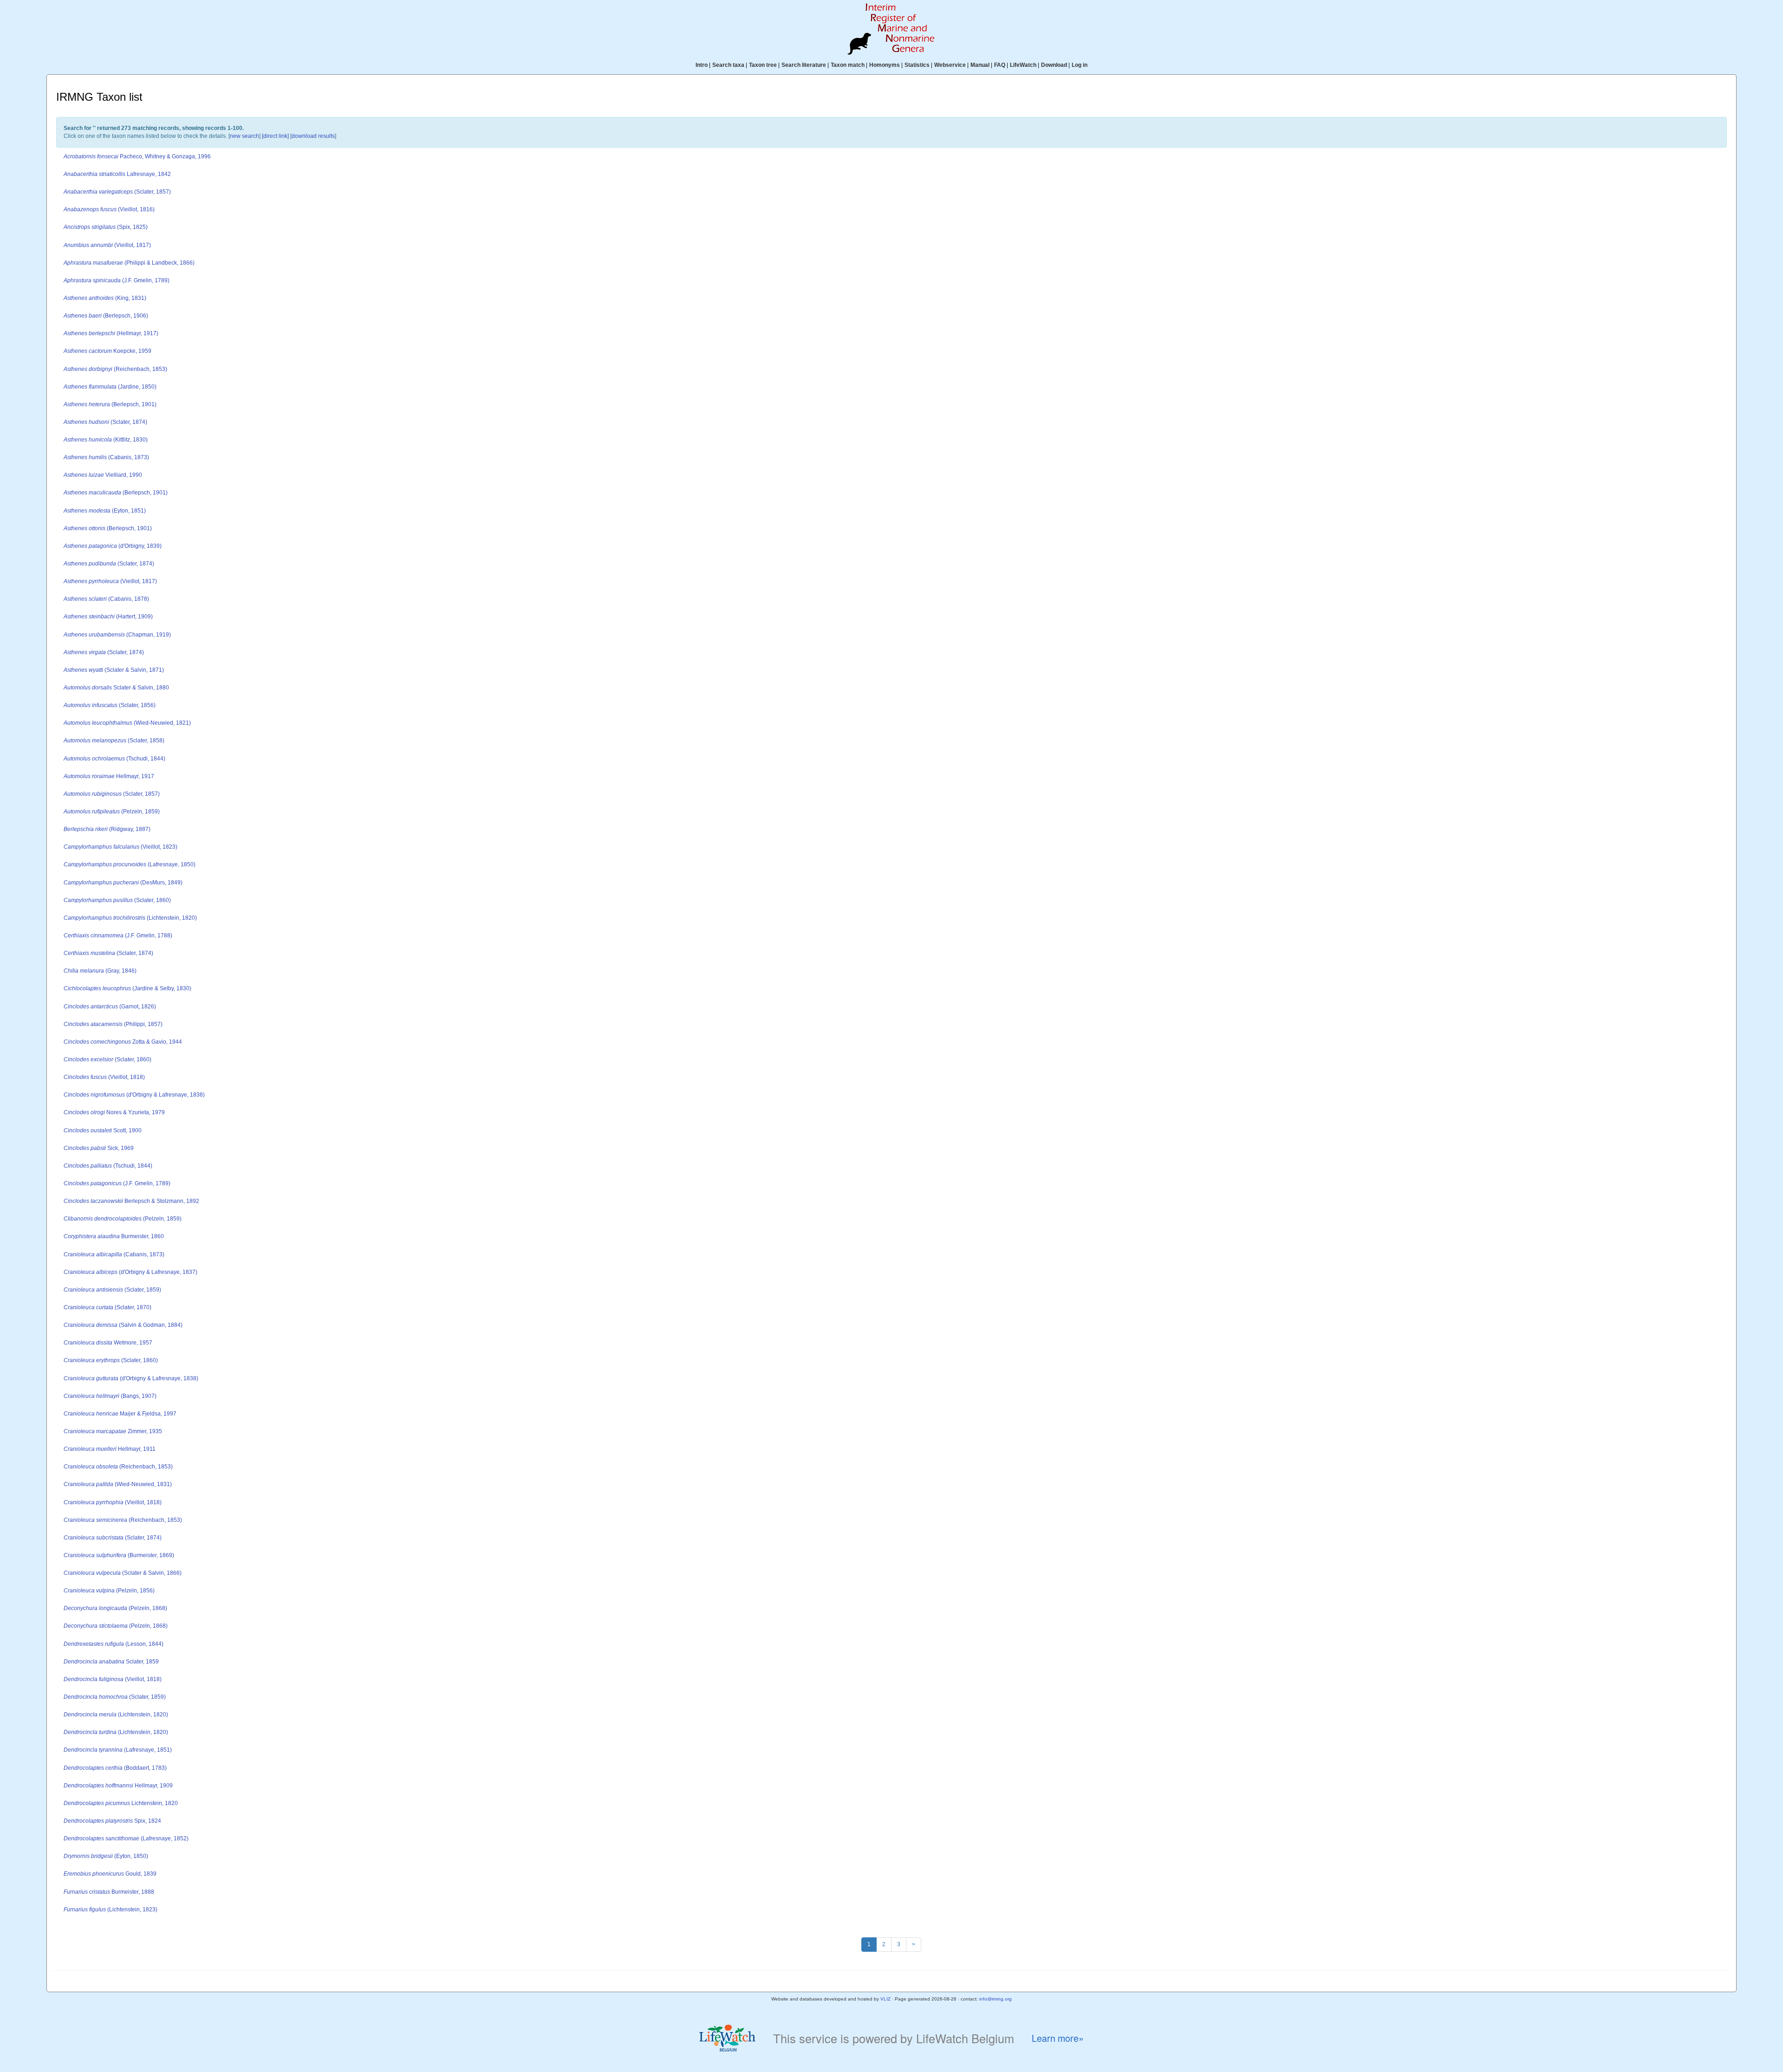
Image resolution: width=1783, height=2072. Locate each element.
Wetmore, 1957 (108, 1343)
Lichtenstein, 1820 (121, 1803)
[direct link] (275, 136)
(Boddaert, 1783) (115, 1768)
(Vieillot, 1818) (104, 1077)
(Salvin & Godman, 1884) (123, 1325)
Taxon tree (763, 65)
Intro (702, 65)
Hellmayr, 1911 (110, 1449)
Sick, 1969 (99, 1148)
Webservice (950, 65)
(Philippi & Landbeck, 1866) (129, 263)
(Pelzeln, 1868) (115, 1608)
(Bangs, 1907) (110, 1396)
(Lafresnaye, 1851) (118, 1750)
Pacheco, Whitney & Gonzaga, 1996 (137, 156)
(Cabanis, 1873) (106, 457)
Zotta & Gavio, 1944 (123, 1042)
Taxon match (848, 65)
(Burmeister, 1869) (119, 1555)
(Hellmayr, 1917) (111, 333)
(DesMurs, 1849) (123, 883)
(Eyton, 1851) (105, 511)
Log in (1080, 65)
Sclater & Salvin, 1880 (116, 688)
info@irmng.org (996, 1999)
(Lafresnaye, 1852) (126, 1838)
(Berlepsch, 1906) (106, 316)
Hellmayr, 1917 (109, 776)
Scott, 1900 (103, 1130)
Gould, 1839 (110, 1874)
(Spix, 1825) (106, 227)
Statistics (917, 65)
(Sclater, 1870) (107, 1307)
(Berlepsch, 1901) (110, 404)
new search (244, 136)
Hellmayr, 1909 (118, 1786)
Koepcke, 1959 (107, 351)
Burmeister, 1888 (109, 1892)
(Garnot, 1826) (110, 1007)
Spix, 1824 (112, 1821)
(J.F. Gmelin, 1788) (118, 935)
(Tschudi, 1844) (114, 759)
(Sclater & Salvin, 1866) (123, 1573)
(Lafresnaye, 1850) (130, 864)
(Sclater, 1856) (110, 705)
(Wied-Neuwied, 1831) (118, 1484)
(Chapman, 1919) (117, 635)
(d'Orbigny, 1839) (113, 546)
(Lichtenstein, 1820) (130, 918)
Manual (980, 65)
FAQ (1000, 65)
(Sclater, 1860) (117, 900)
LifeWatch (1023, 65)
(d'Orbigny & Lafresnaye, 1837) (130, 1272)
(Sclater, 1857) (117, 192)
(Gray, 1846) (100, 971)
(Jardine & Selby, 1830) (127, 988)
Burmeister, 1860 (114, 1236)
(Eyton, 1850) (106, 1856)
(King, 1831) (105, 298)
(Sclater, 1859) (112, 1290)
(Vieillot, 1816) (109, 209)
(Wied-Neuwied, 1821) (127, 723)
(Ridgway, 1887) (107, 829)
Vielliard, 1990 (103, 475)
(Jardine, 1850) (110, 387)
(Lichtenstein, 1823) (111, 1910)
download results (313, 136)
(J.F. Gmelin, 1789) (117, 280)
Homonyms (885, 65)
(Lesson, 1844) (114, 1644)
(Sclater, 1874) (105, 422)
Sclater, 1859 (111, 1662)
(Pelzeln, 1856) (109, 1591)
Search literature (804, 65)
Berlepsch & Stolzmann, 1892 (131, 1201)
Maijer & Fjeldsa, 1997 (120, 1414)
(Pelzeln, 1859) (112, 812)
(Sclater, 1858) (114, 740)
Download (1054, 65)
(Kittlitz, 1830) (106, 440)
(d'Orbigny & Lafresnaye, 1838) (134, 1095)
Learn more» (1058, 2038)
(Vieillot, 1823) (120, 847)
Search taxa (728, 65)
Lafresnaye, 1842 (117, 174)
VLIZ (885, 1999)
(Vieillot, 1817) (107, 245)
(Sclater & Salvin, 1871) (114, 670)
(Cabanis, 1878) (106, 599)
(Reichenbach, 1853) (115, 369)
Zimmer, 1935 (113, 1431)
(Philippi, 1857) (113, 1024)
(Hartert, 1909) (108, 617)
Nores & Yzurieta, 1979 (114, 1112)
